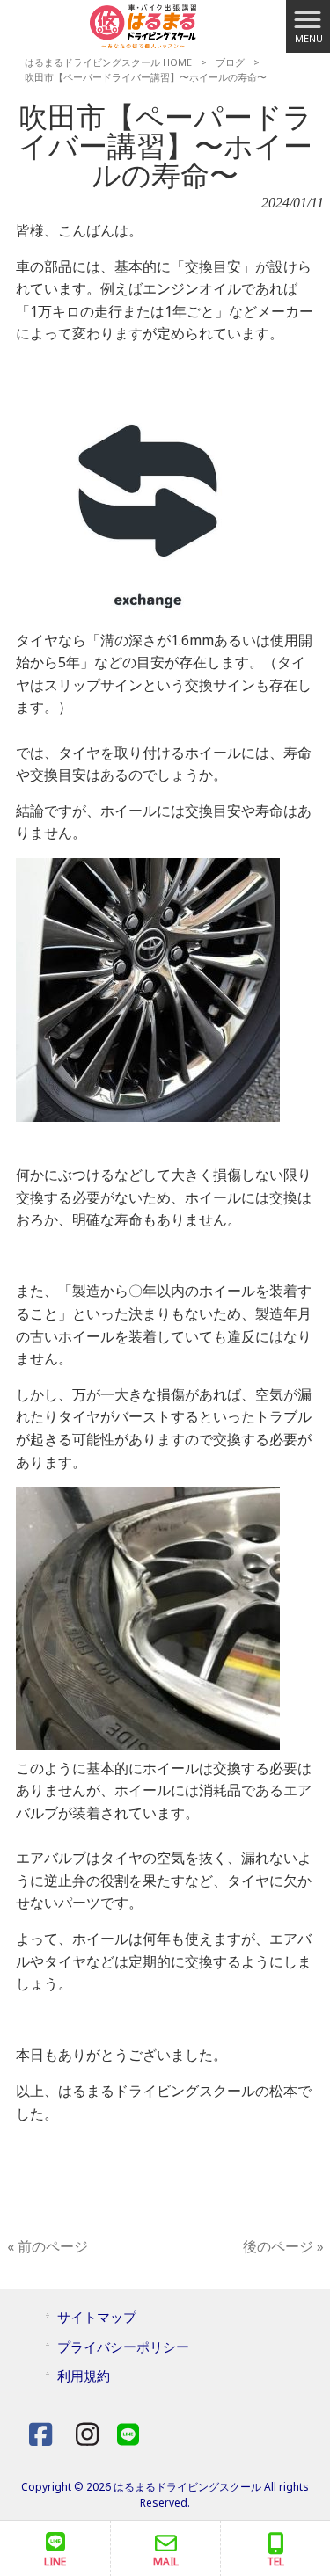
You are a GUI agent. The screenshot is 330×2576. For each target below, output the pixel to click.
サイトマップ (97, 2317)
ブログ (230, 62)
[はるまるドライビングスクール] (143, 25)
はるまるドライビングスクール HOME (108, 62)
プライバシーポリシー (123, 2347)
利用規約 (84, 2376)
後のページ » (283, 2246)
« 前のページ (48, 2246)
